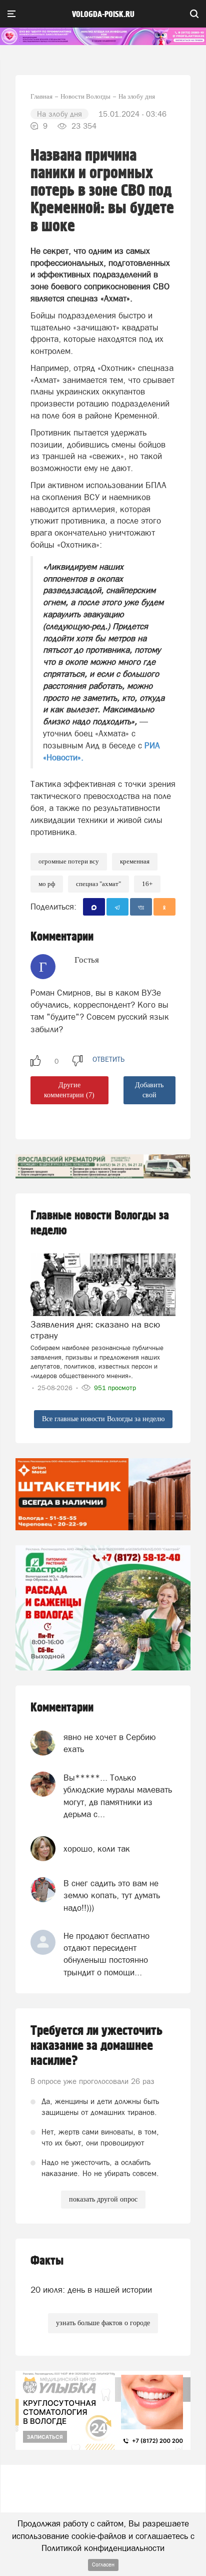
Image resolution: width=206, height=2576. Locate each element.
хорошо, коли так (97, 1849)
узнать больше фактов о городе (103, 2323)
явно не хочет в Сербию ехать (110, 1743)
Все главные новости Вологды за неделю (103, 1419)
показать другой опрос (103, 2199)
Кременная (135, 861)
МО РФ (47, 884)
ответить (108, 1059)
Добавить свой (149, 1090)
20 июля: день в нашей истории (91, 2290)
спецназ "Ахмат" (98, 884)
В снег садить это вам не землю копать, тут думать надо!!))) (112, 1895)
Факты (47, 2261)
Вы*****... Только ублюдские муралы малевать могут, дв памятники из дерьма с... (118, 1796)
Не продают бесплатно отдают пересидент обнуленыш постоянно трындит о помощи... (106, 1954)
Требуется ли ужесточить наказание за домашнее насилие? (96, 2046)
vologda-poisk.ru (103, 15)
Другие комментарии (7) (69, 1090)
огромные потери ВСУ (69, 861)
